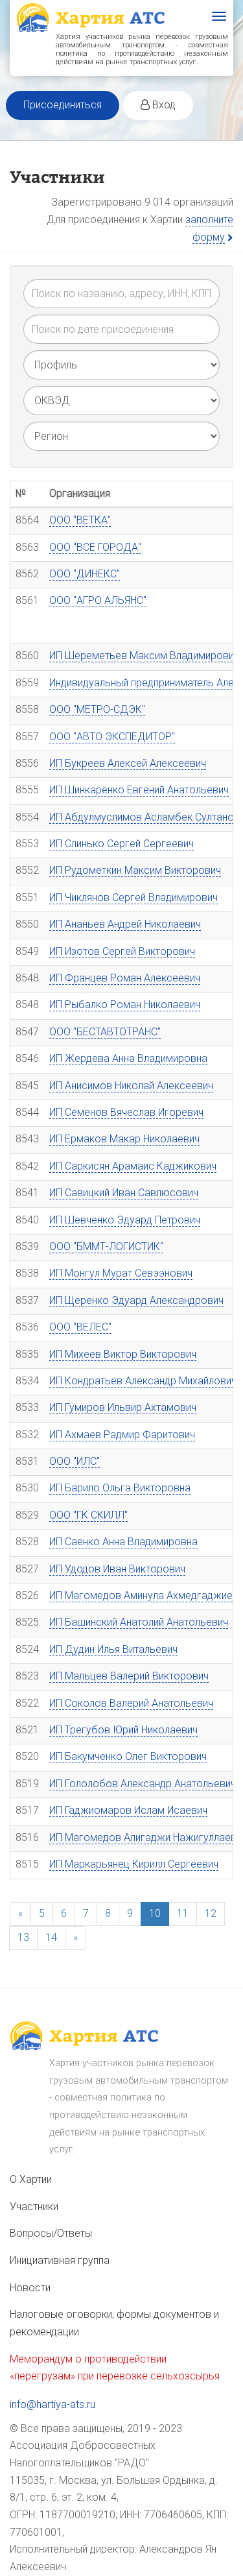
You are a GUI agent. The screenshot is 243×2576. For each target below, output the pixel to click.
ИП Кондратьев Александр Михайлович (143, 1381)
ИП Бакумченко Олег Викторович (128, 1756)
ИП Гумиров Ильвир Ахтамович (123, 1407)
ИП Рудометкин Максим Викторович (135, 870)
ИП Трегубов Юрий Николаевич (123, 1730)
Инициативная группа (60, 2260)
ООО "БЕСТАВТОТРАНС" (105, 1032)
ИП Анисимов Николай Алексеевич (131, 1086)
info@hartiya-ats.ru (52, 2404)
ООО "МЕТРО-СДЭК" (97, 709)
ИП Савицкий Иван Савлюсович (124, 1193)
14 (51, 1937)
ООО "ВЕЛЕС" (80, 1327)
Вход (163, 105)
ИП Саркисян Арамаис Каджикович (133, 1166)
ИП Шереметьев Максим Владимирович (144, 656)
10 (155, 1913)
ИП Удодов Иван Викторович (117, 1569)
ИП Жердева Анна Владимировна (128, 1058)
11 (183, 1913)
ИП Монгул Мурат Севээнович (121, 1273)
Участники (34, 2207)
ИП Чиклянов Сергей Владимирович (133, 897)
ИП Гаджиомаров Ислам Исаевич (128, 1810)
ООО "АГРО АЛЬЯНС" (98, 600)
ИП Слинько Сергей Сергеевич (121, 844)
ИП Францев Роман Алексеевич (125, 978)
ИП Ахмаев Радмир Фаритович (122, 1435)
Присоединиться (63, 105)
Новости (30, 2288)
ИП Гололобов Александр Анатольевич (143, 1784)
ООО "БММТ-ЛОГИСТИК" (106, 1246)
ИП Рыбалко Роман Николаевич (125, 1005)
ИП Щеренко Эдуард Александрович (136, 1300)
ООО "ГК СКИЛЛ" (88, 1515)
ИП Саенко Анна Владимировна (123, 1542)
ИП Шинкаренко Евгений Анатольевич (139, 790)
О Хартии (31, 2179)
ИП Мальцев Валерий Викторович (129, 1676)
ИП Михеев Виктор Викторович (123, 1354)
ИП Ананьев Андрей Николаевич (125, 924)
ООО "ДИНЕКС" (85, 574)
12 (211, 1913)
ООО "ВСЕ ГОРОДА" (95, 547)
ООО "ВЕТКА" (80, 520)
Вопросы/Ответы (51, 2233)
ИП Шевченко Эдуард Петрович (125, 1220)
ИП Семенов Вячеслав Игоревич (126, 1112)
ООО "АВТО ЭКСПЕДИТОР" (112, 737)
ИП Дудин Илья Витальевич (113, 1649)
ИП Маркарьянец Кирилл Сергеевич (134, 1864)
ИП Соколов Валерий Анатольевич (131, 1703)
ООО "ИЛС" (75, 1461)
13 (23, 1937)
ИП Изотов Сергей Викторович (122, 951)
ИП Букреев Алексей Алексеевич (128, 763)
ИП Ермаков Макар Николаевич (124, 1139)
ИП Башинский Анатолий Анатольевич (139, 1622)
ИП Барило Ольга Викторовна (120, 1488)
